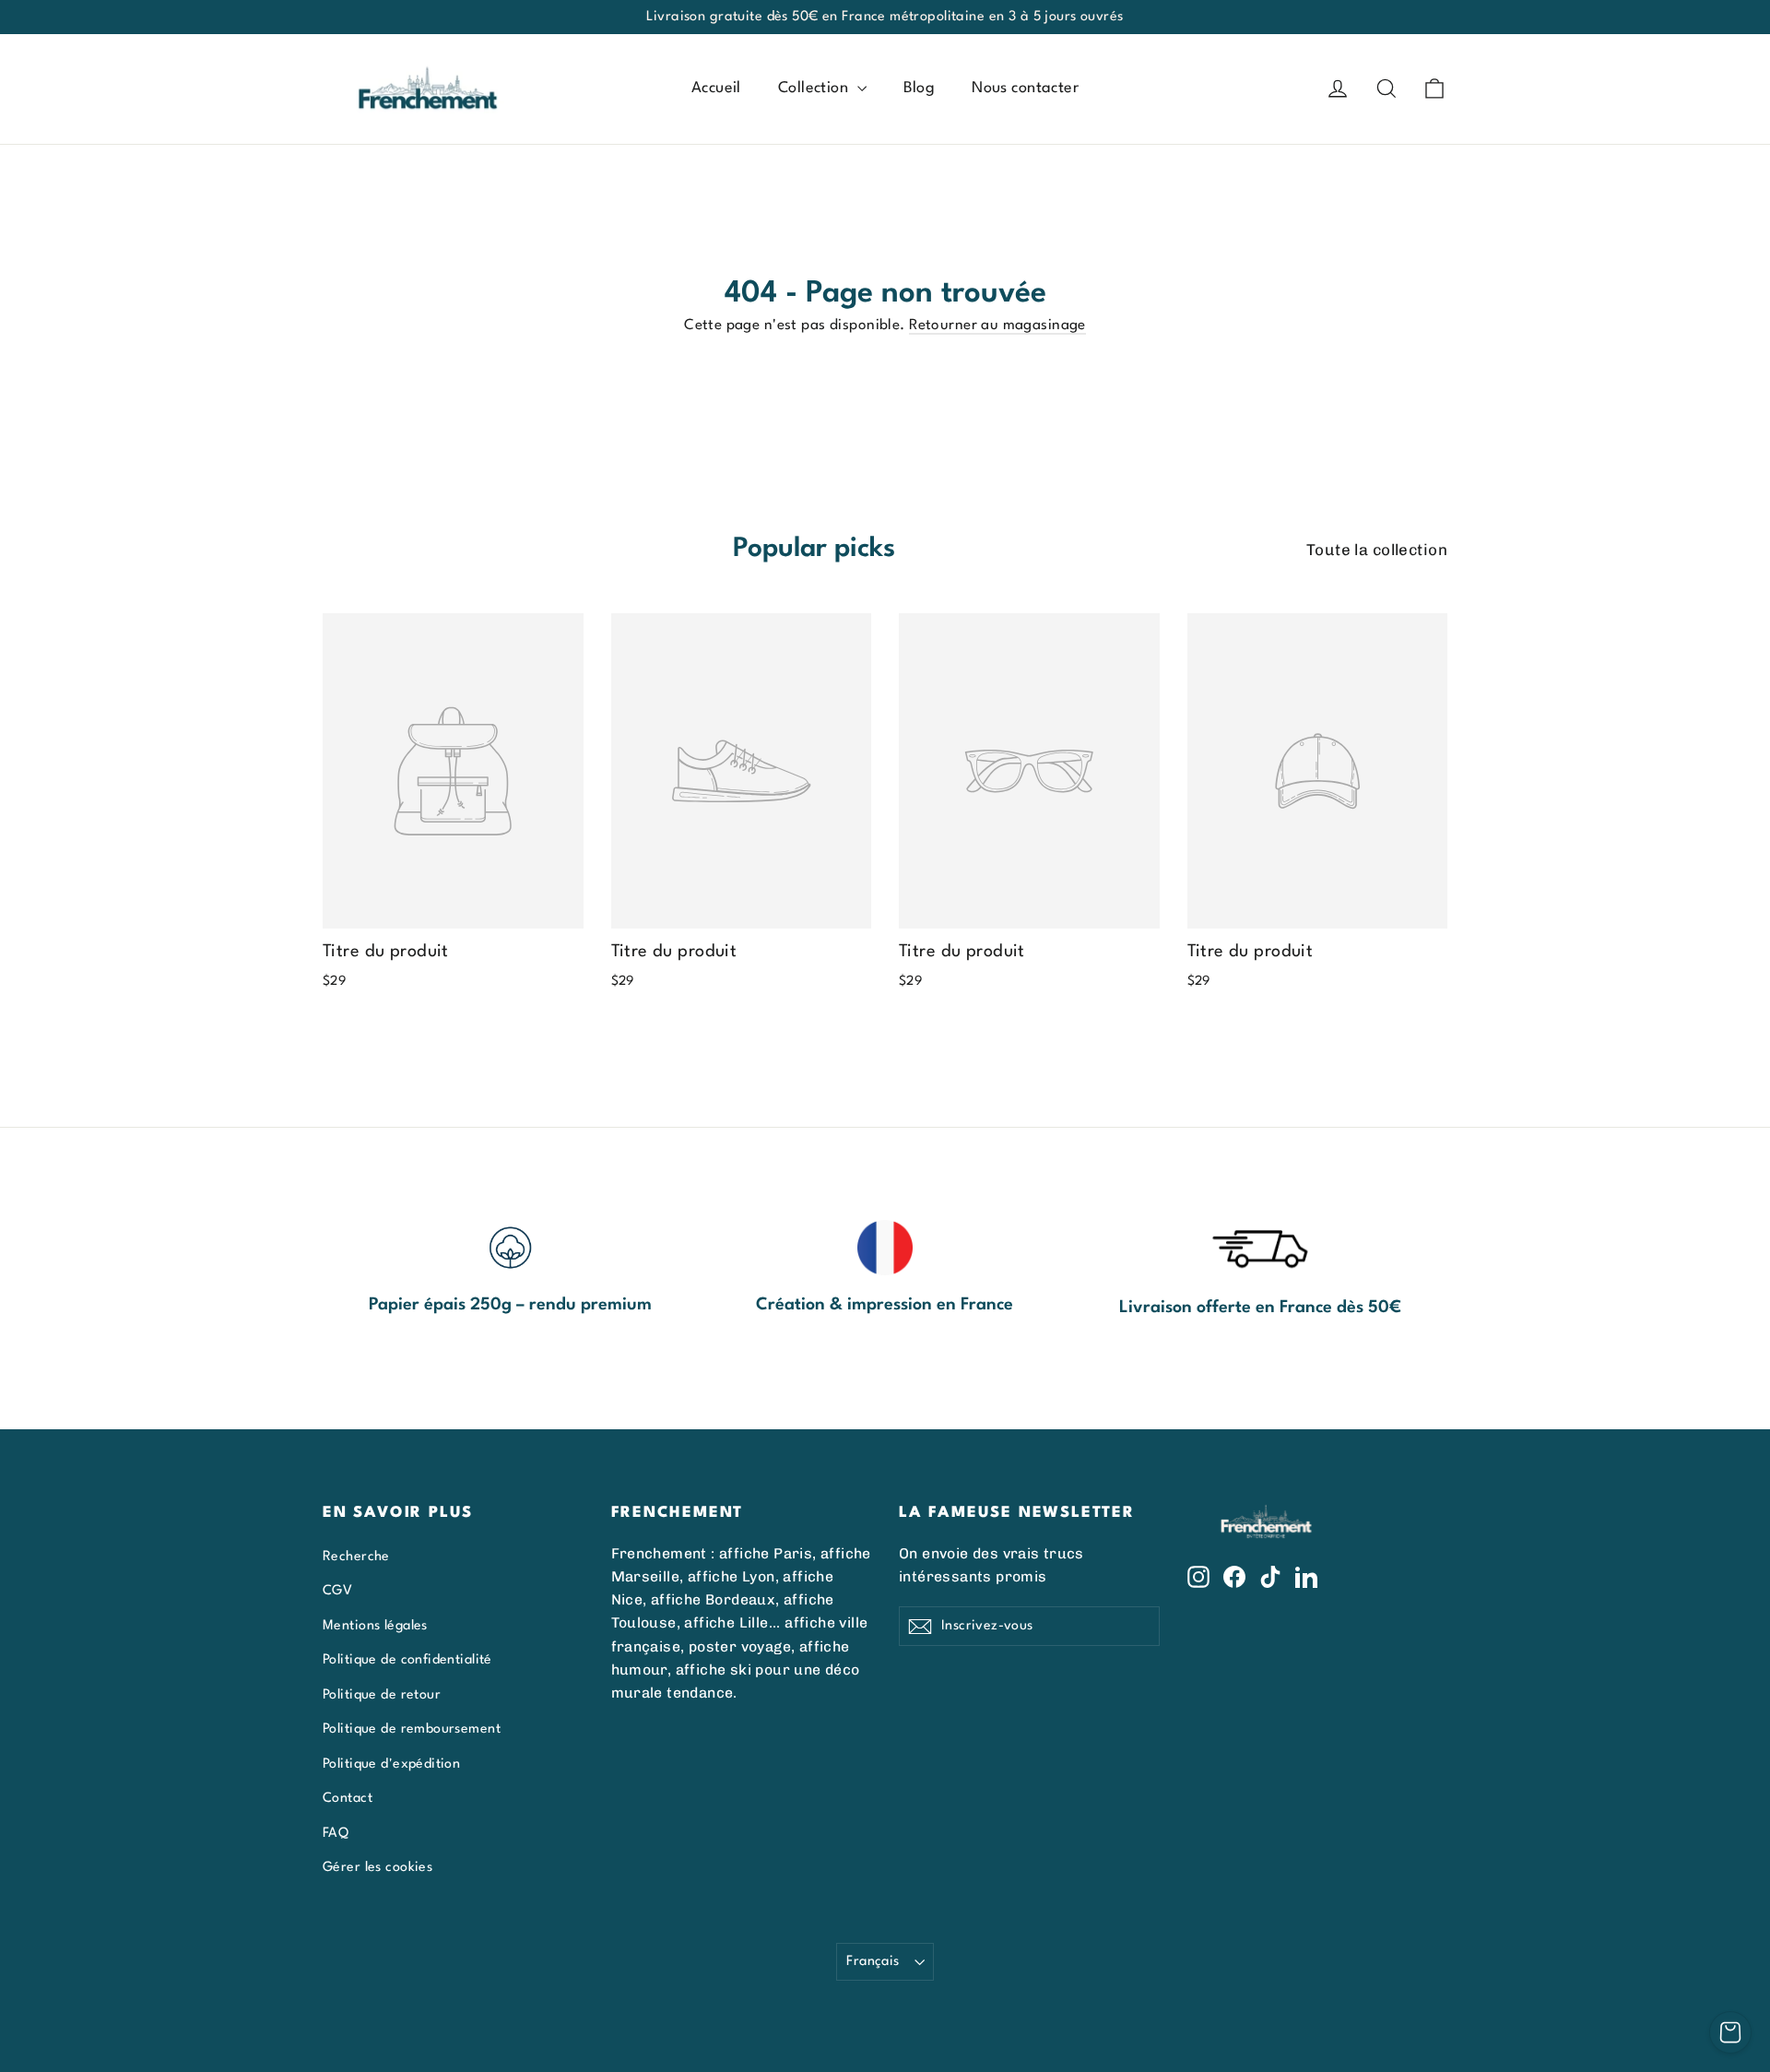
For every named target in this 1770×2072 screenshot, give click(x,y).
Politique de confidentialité (407, 1660)
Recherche (356, 1557)
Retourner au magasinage (997, 326)
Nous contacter (1025, 88)
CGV (337, 1591)
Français (873, 1961)
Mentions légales (375, 1626)
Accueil (716, 88)
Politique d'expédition (391, 1764)
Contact (348, 1798)
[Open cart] (1730, 2032)
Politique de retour (382, 1695)
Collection (815, 88)
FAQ (336, 1833)
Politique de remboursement (412, 1729)
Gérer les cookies (378, 1867)
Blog (920, 88)
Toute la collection (1377, 550)
